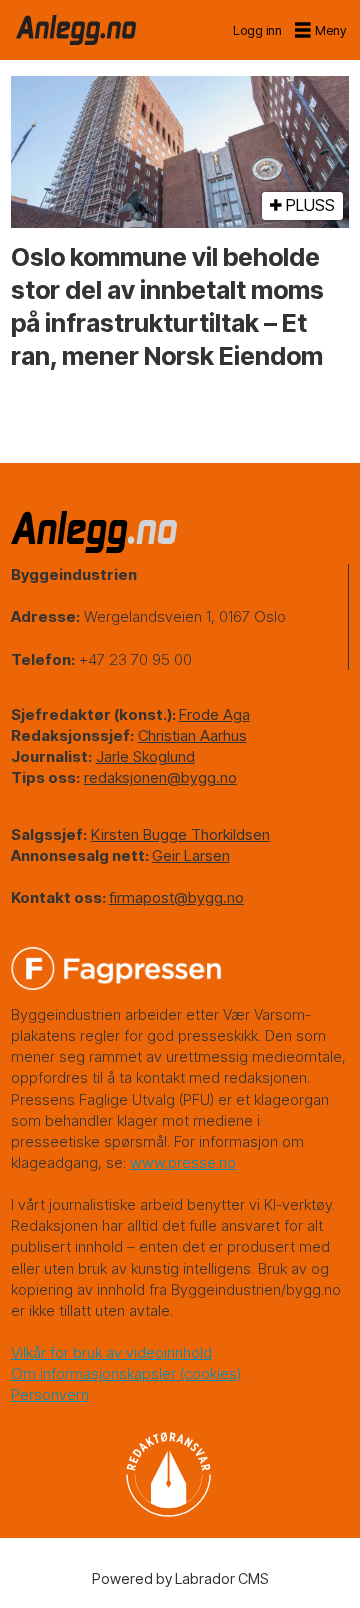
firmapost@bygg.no (176, 897)
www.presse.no (183, 1162)
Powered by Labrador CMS (180, 1578)
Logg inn (257, 30)
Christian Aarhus (192, 735)
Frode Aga (214, 714)
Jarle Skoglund (145, 756)
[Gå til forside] (76, 30)
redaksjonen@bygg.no (160, 777)
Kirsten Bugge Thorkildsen (180, 834)
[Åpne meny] (321, 30)
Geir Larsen (191, 855)
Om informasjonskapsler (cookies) (126, 1373)
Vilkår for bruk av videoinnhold (111, 1352)
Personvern (50, 1394)
